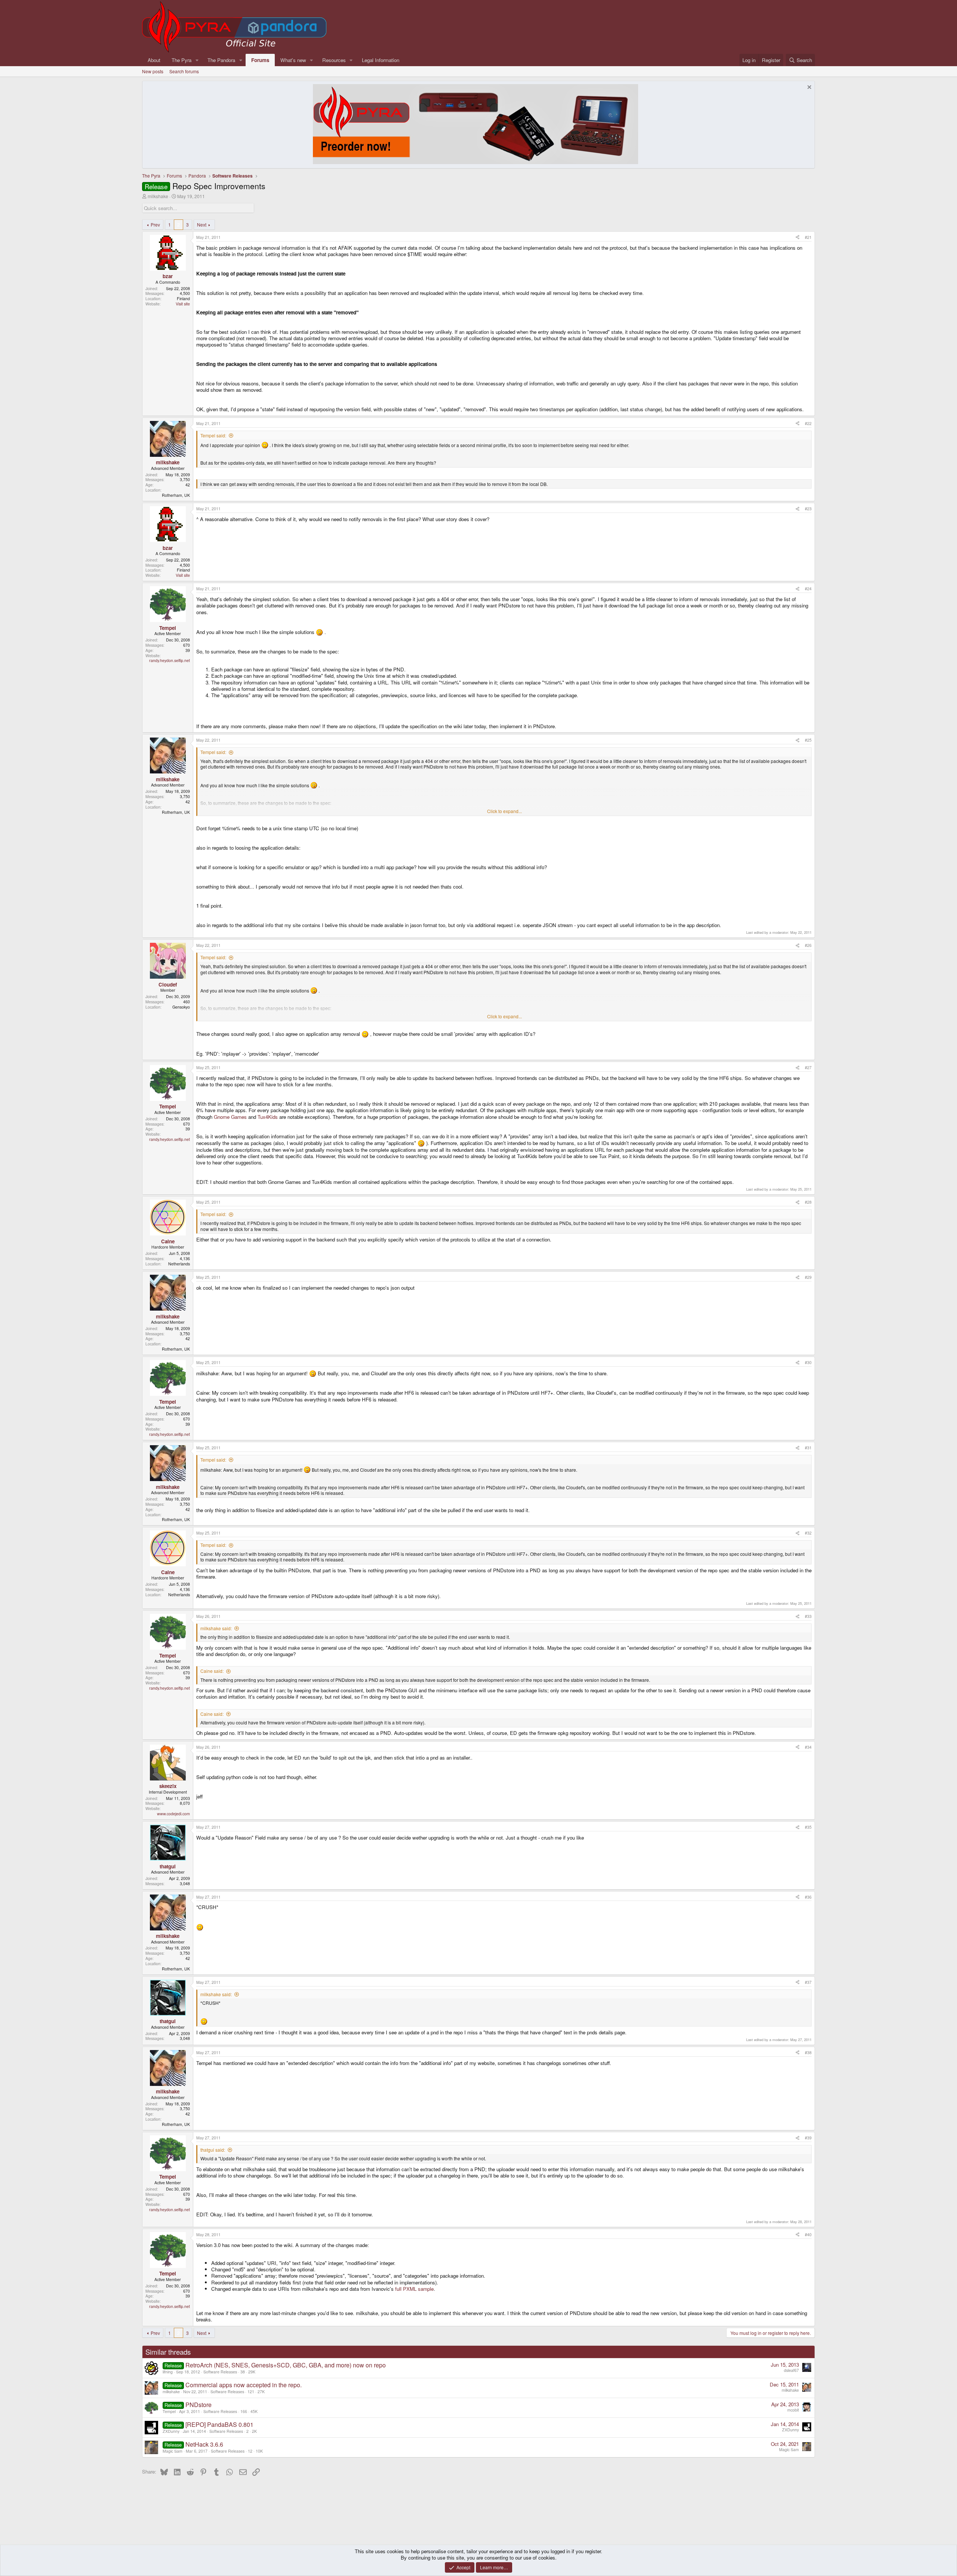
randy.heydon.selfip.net (170, 660)
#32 (808, 1533)
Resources (334, 60)
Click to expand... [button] (504, 811)
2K (254, 2431)
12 (250, 2451)
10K (259, 2451)
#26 (808, 945)
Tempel (169, 2411)
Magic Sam (173, 2451)
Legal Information (381, 60)
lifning (168, 2372)
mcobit (793, 2410)
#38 (808, 2052)
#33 (808, 1616)
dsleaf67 (791, 2370)
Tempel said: (213, 435)
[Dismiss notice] (808, 88)
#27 (808, 1067)
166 (244, 2411)
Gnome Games (230, 1117)
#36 (808, 1897)
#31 (808, 1448)
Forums (260, 60)
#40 (808, 2235)
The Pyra (181, 60)
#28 (808, 1202)
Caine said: (212, 1671)
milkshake (158, 196)
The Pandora (221, 60)
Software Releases (220, 2372)
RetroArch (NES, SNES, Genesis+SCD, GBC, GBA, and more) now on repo (286, 2365)
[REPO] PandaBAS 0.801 (219, 2424)
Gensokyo (181, 1007)
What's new (293, 60)
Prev (155, 224)
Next (202, 224)
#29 (808, 1277)
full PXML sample (414, 2289)
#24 (808, 589)
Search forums (184, 71)
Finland (183, 298)
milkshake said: (216, 1628)
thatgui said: (213, 2150)
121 (251, 2392)
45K (254, 2411)
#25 (808, 740)
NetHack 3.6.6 (204, 2444)
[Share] (798, 237)
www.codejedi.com (173, 1814)
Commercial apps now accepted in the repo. (244, 2385)
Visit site (183, 304)
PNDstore (199, 2405)
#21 (808, 237)
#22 (808, 423)
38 (243, 2372)
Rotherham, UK (176, 495)
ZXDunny (171, 2431)
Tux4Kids (268, 1117)
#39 (808, 2138)
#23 (808, 509)
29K (252, 2372)
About (154, 60)
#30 (808, 1362)
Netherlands (179, 1264)
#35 (808, 1827)
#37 (808, 1982)
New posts (153, 71)
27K (261, 2392)
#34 (808, 1747)
